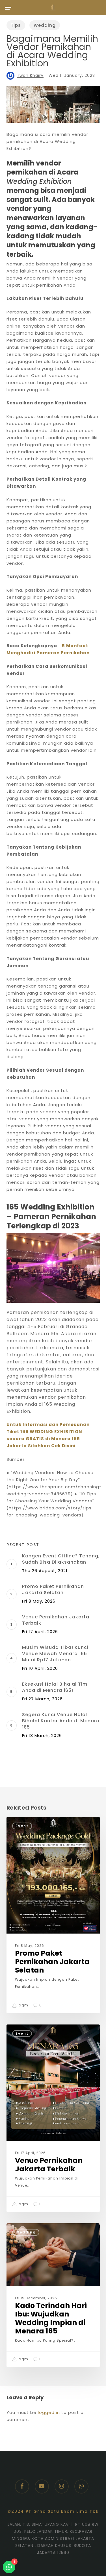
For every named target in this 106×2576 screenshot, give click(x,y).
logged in (49, 2412)
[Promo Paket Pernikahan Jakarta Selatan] (53, 1915)
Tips (16, 25)
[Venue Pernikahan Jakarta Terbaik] (53, 2118)
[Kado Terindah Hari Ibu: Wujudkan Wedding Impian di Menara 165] (53, 2295)
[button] (8, 8)
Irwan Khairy (30, 75)
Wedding (45, 25)
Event (22, 1826)
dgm (23, 2005)
